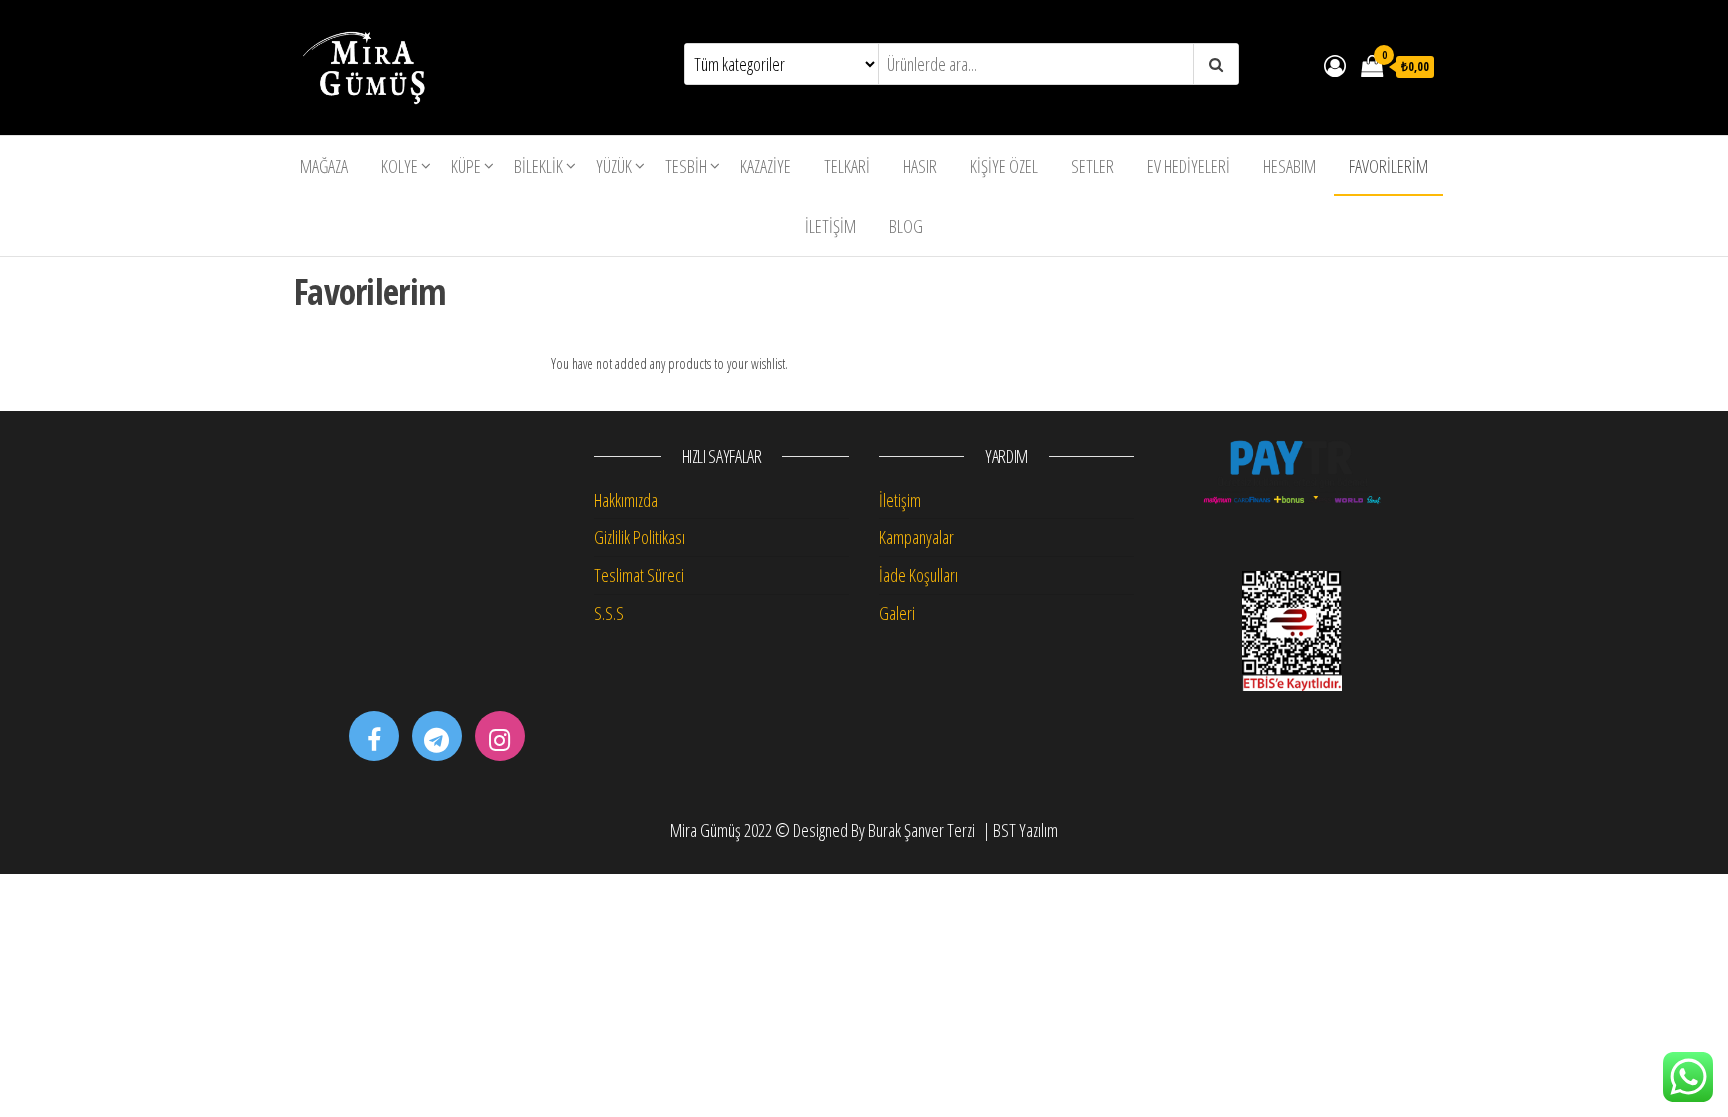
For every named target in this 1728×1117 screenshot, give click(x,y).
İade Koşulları (918, 575)
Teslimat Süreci (639, 575)
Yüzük (614, 166)
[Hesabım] (1335, 65)
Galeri (897, 613)
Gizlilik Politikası (639, 537)
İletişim (830, 226)
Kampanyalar (916, 537)
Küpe (466, 166)
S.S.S (609, 613)
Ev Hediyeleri (1188, 166)
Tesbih (686, 166)
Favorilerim (1388, 166)
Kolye (399, 166)
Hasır (920, 166)
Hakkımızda (626, 500)
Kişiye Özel (1004, 166)
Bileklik (538, 166)
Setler (1092, 166)
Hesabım (1289, 166)
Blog (906, 226)
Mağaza (324, 166)
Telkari (847, 166)
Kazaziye (765, 166)
